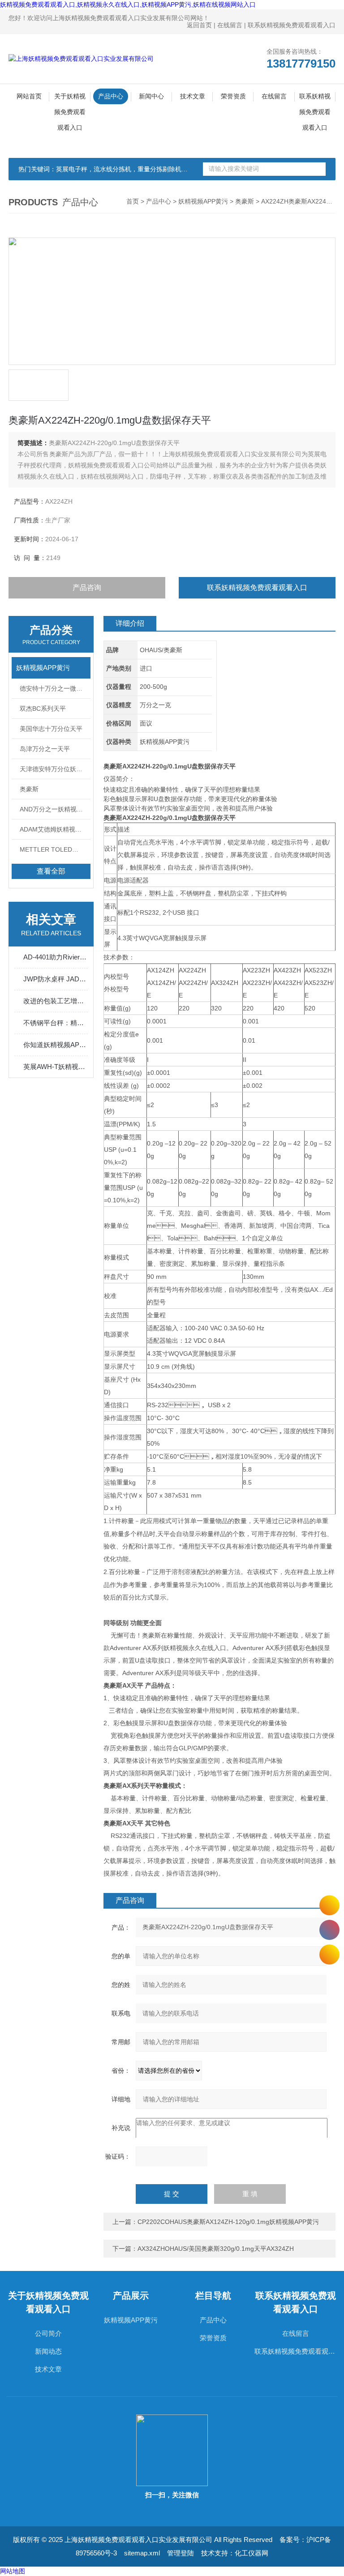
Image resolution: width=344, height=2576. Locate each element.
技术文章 (193, 96)
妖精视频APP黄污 (203, 201)
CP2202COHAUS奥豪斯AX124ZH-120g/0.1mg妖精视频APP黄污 (228, 2222)
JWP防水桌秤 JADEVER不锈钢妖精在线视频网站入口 (56, 979)
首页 (133, 201)
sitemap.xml (142, 2553)
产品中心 (111, 96)
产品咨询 (87, 588)
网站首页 (29, 96)
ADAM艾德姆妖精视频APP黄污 (55, 829)
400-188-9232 (329, 1930)
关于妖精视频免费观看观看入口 (70, 98)
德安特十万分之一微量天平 (55, 688)
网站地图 (13, 2571)
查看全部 (51, 871)
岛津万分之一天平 (45, 749)
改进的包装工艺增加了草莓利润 (56, 1001)
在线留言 (230, 25)
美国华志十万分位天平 (51, 729)
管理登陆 (181, 2553)
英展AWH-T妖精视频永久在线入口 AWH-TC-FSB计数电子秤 (56, 1067)
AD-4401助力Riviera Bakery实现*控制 (56, 957)
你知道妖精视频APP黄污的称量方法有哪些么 (56, 1045)
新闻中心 (151, 96)
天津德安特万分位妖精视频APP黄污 (55, 769)
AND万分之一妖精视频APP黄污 (55, 809)
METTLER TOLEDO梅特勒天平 (55, 849)
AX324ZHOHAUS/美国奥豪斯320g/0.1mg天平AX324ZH (216, 2249)
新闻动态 (48, 2351)
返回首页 (199, 25)
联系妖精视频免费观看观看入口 (292, 25)
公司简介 (48, 2333)
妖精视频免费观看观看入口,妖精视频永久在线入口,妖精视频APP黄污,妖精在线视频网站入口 (128, 4)
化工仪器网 (252, 2553)
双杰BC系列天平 (43, 709)
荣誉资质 (233, 96)
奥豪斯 (245, 201)
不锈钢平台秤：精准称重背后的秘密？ (56, 1023)
